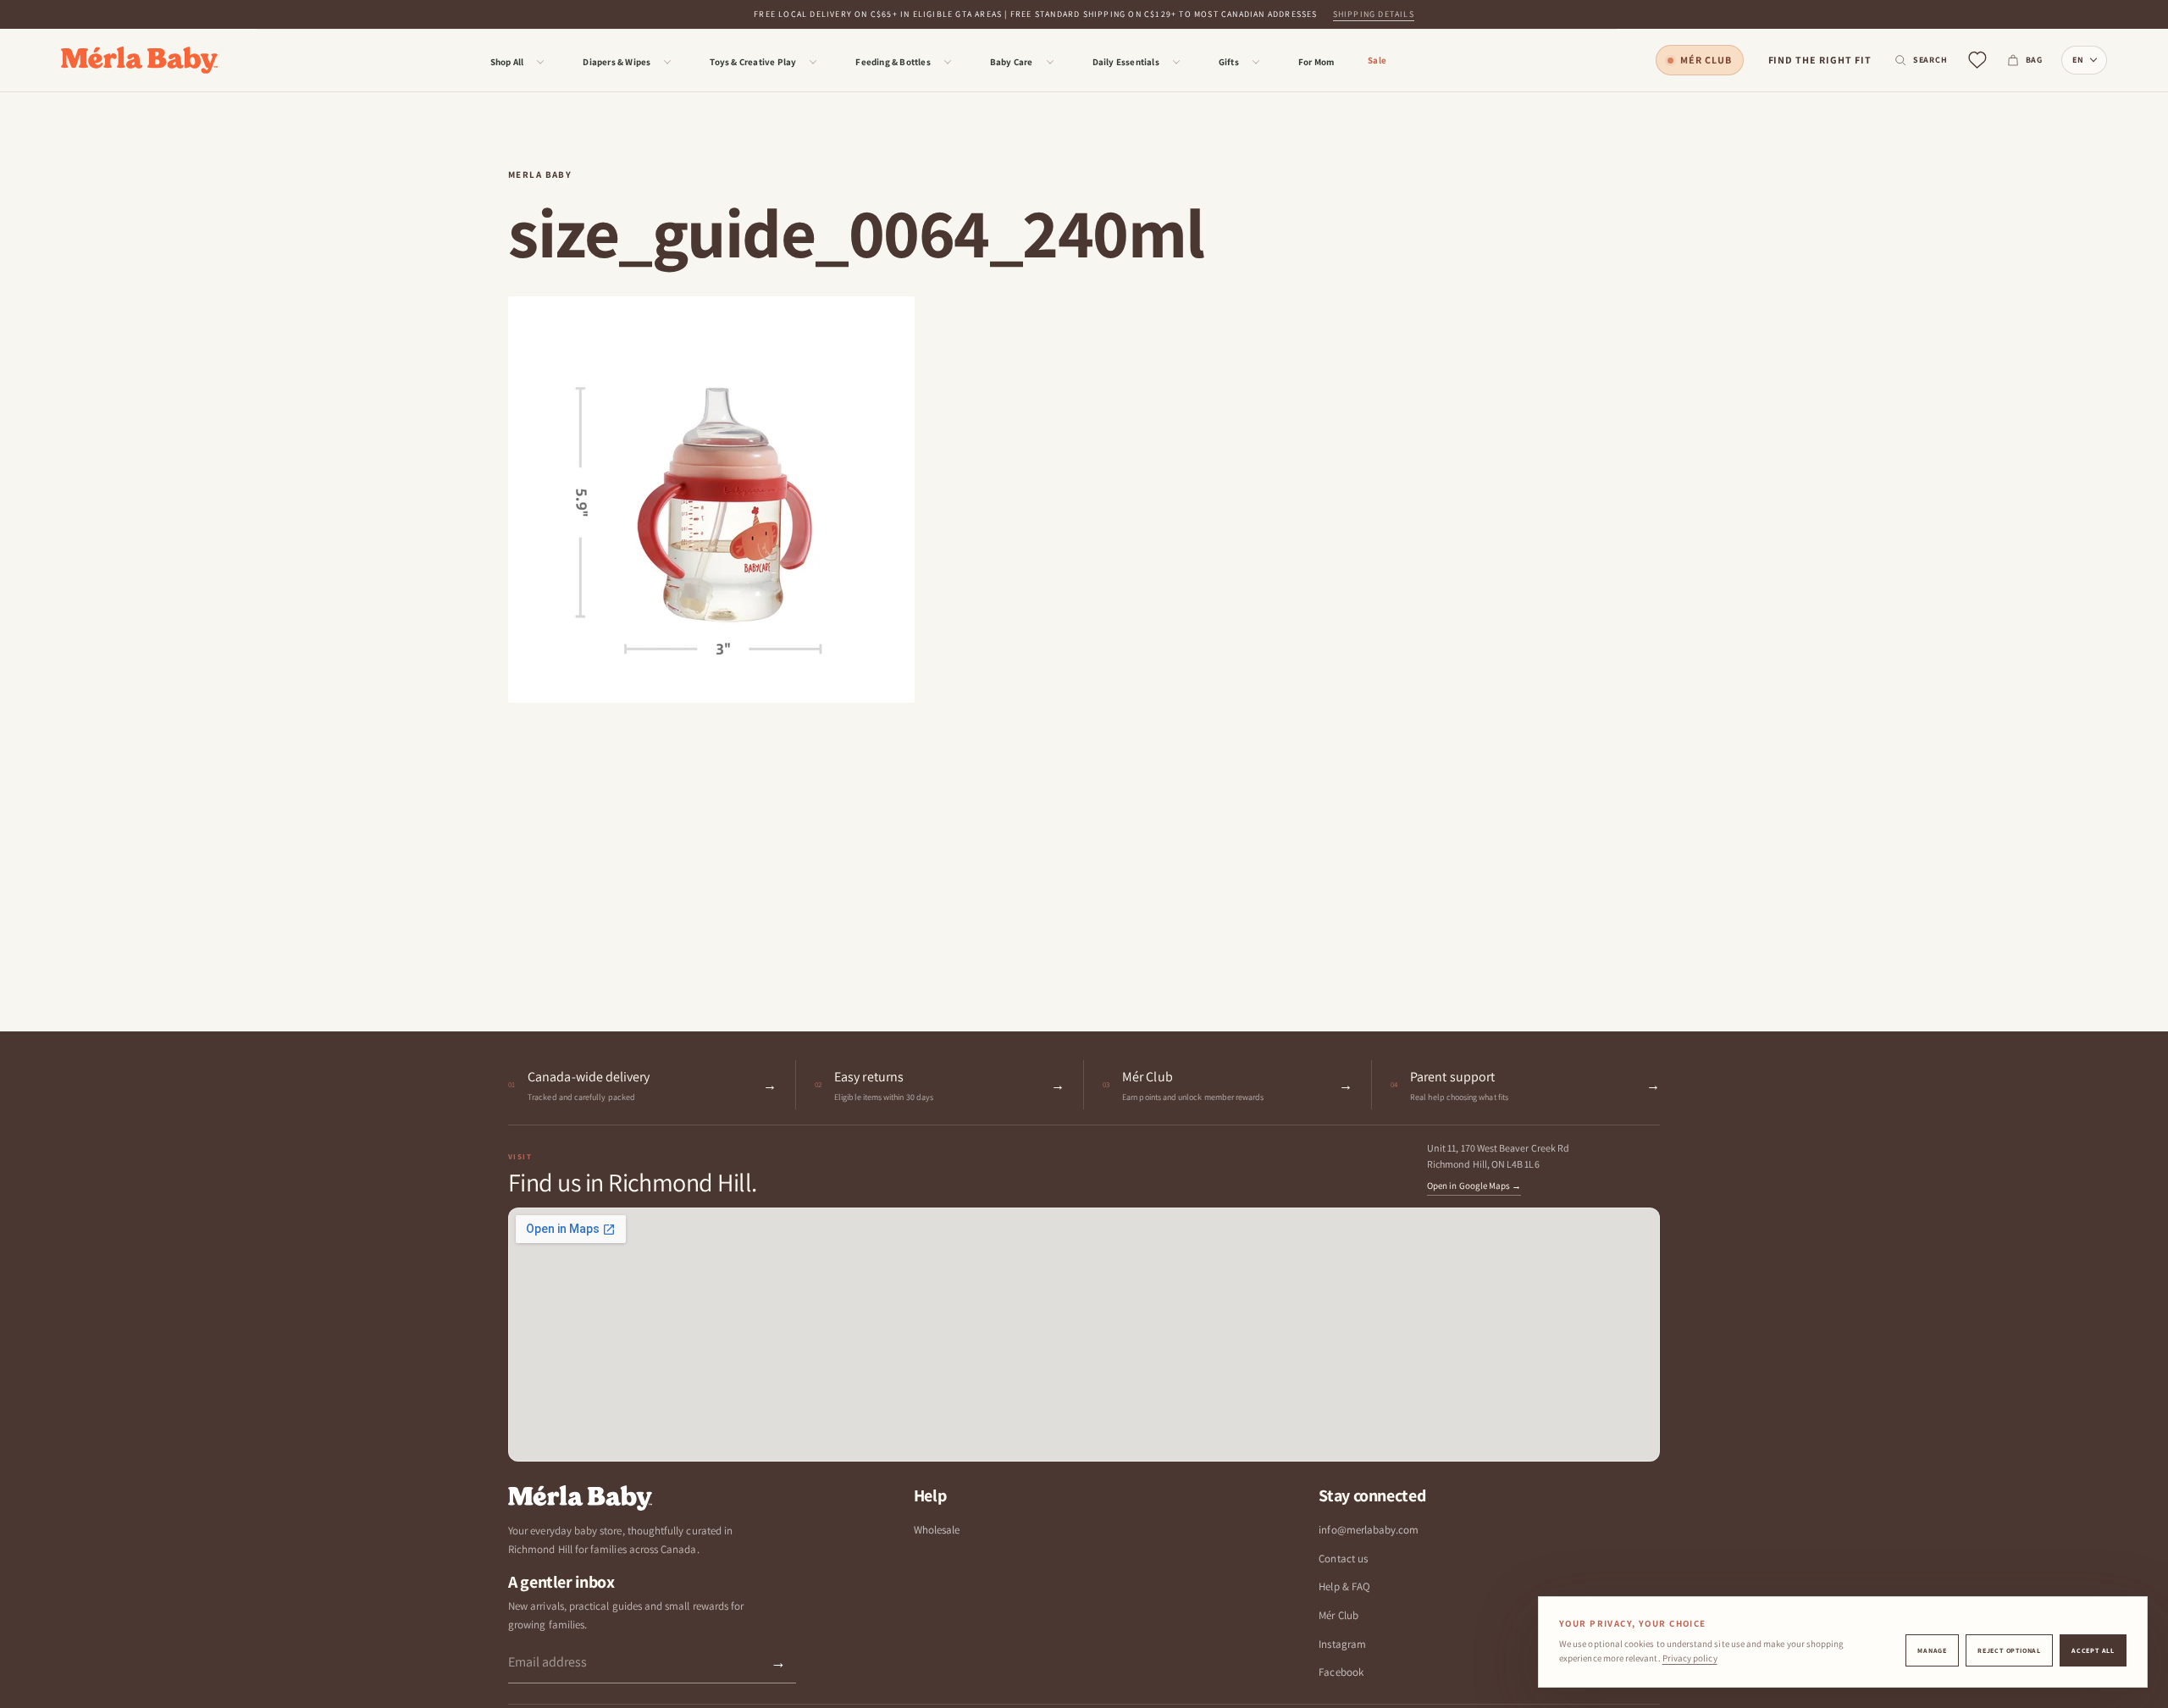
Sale (1377, 60)
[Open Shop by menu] (540, 62)
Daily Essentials (1126, 62)
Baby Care (1012, 62)
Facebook (1341, 1672)
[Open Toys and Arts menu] (813, 62)
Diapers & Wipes (617, 62)
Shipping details (1374, 14)
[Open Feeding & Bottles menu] (948, 62)
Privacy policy (1690, 1658)
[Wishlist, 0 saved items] (1977, 61)
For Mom (1316, 62)
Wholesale (937, 1530)
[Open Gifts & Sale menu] (1256, 62)
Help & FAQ (1344, 1586)
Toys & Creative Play (753, 62)
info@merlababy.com (1369, 1530)
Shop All (507, 62)
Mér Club (1706, 60)
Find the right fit (1820, 60)
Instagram (1342, 1644)
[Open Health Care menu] (1050, 62)
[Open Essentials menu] (1176, 62)
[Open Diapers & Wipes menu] (667, 62)
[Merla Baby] (139, 61)
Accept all (2093, 1650)
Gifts (1229, 62)
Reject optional (2009, 1650)
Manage (1932, 1650)
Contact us (1343, 1559)
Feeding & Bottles (893, 62)
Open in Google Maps (1474, 1186)
